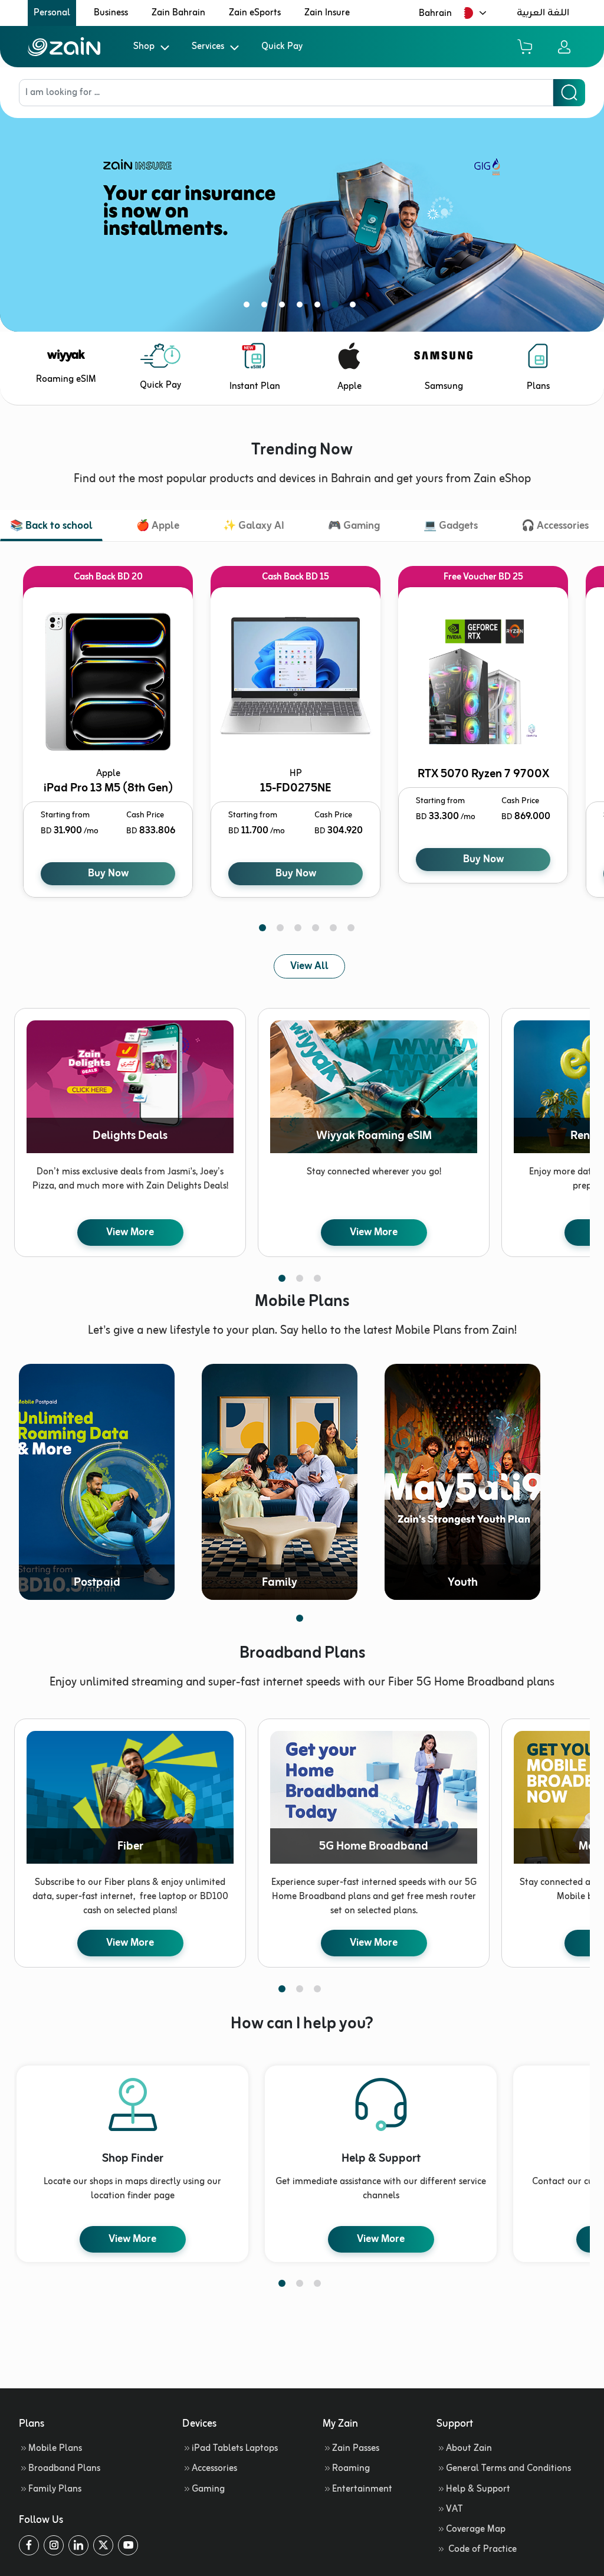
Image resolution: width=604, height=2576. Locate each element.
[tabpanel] (302, 214)
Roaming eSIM (66, 379)
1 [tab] (249, 307)
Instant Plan (255, 387)
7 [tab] (355, 307)
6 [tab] (337, 307)
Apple (349, 387)
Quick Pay (282, 47)
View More (130, 1232)
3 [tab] (284, 307)
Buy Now (108, 873)
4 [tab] (302, 307)
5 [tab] (320, 307)
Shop (144, 47)
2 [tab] (267, 307)
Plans (538, 387)
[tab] (51, 527)
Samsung (444, 387)
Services (208, 47)
